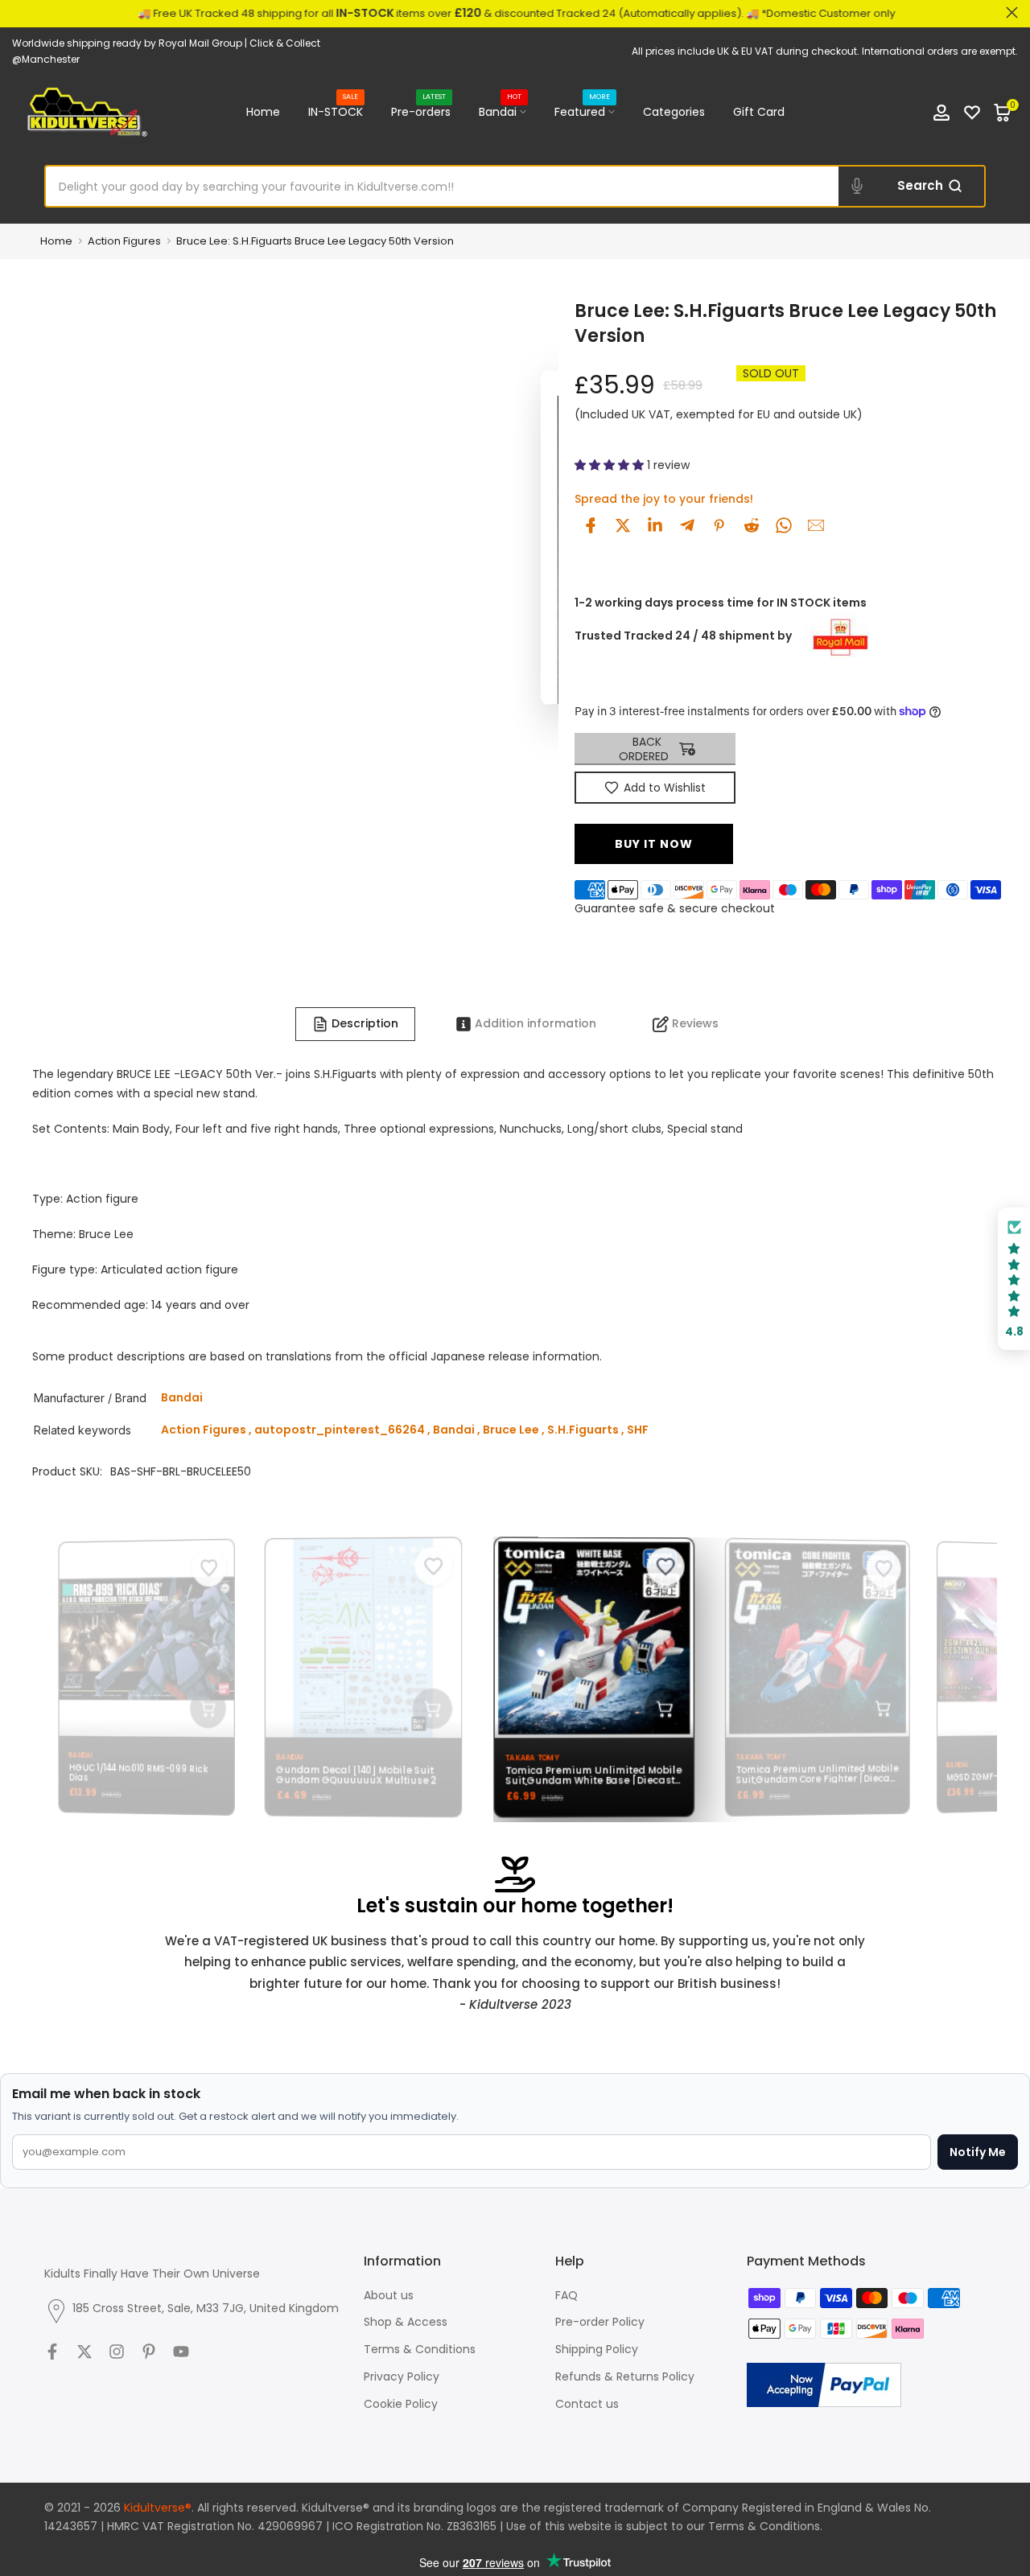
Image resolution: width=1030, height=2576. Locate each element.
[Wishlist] (972, 113)
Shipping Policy (597, 2349)
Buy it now (654, 844)
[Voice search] (857, 187)
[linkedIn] (655, 525)
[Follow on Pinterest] (149, 2352)
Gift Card (759, 112)
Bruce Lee (511, 1430)
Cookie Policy (401, 2404)
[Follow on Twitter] (84, 2352)
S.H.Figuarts (583, 1430)
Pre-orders (421, 111)
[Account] (941, 113)
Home (263, 112)
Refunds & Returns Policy (625, 2376)
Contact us (587, 2404)
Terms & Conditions (420, 2349)
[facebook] (591, 525)
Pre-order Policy (600, 2322)
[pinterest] (719, 525)
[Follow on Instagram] (117, 2352)
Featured (583, 111)
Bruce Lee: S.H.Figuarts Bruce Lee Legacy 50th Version (315, 241)
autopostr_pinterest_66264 (340, 1430)
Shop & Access (406, 2322)
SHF (638, 1430)
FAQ (566, 2295)
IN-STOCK (336, 111)
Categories (674, 112)
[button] (611, 465)
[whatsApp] (784, 525)
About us (389, 2295)
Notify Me (978, 2152)
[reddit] (752, 525)
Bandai (501, 111)
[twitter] (623, 525)
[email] (816, 525)
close (18, 12)
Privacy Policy (402, 2376)
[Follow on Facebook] (52, 2352)
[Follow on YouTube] (181, 2352)
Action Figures (124, 241)
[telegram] (687, 525)
